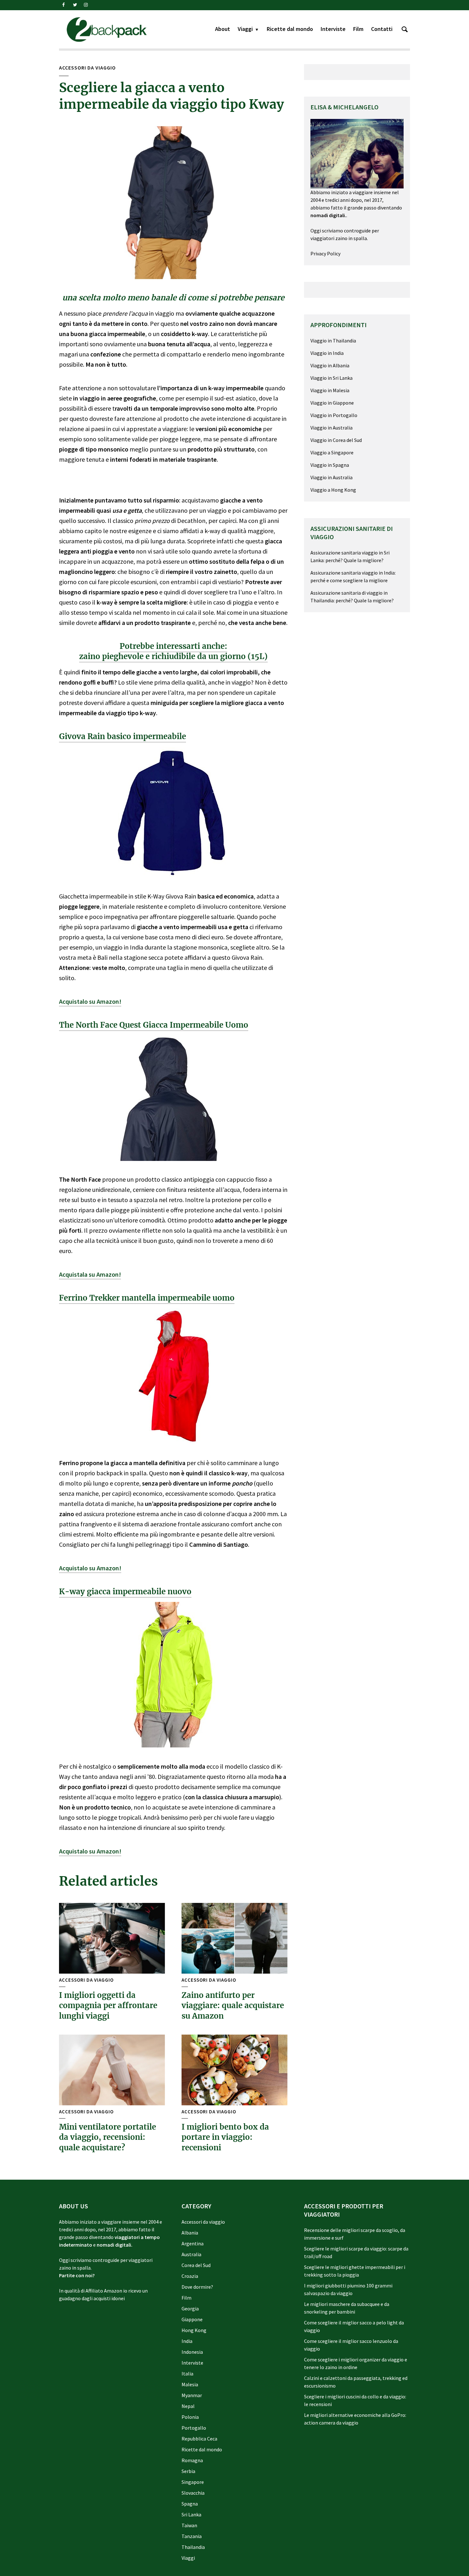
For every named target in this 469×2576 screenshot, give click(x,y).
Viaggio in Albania (330, 365)
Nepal (188, 2406)
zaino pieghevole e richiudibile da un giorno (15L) (173, 656)
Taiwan (189, 2525)
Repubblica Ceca (199, 2439)
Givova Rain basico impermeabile (123, 736)
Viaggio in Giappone (332, 403)
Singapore (193, 2482)
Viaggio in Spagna (330, 465)
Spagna (190, 2504)
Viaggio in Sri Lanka (331, 378)
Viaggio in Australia (331, 428)
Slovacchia (193, 2493)
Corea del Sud (196, 2265)
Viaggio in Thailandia (333, 341)
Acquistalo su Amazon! (90, 1001)
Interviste (333, 29)
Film (358, 29)
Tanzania (192, 2536)
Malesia (190, 2384)
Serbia (188, 2471)
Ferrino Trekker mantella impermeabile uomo (147, 1298)
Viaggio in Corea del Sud (336, 440)
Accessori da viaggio (87, 68)
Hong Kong (194, 2330)
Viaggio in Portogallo (334, 415)
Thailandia (193, 2547)
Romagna (192, 2460)
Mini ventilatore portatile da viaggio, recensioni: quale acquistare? (108, 2137)
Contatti (382, 29)
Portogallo (194, 2428)
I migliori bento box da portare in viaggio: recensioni (225, 2137)
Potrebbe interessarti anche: (173, 646)
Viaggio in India (327, 353)
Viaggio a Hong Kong (333, 490)
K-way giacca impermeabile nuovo (125, 1592)
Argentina (193, 2243)
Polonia (190, 2417)
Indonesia (192, 2352)
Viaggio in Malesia (330, 390)
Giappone (192, 2319)
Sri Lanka (191, 2514)
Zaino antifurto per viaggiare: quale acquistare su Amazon (233, 2006)
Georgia (190, 2308)
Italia (187, 2374)
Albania (190, 2233)
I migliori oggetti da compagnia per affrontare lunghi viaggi (108, 2006)
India (187, 2341)
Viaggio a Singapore (332, 452)
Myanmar (192, 2395)
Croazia (190, 2276)
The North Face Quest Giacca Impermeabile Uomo (154, 1025)
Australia (191, 2254)
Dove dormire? (197, 2287)
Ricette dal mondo (290, 29)
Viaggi (245, 29)
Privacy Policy (325, 253)
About (223, 29)
